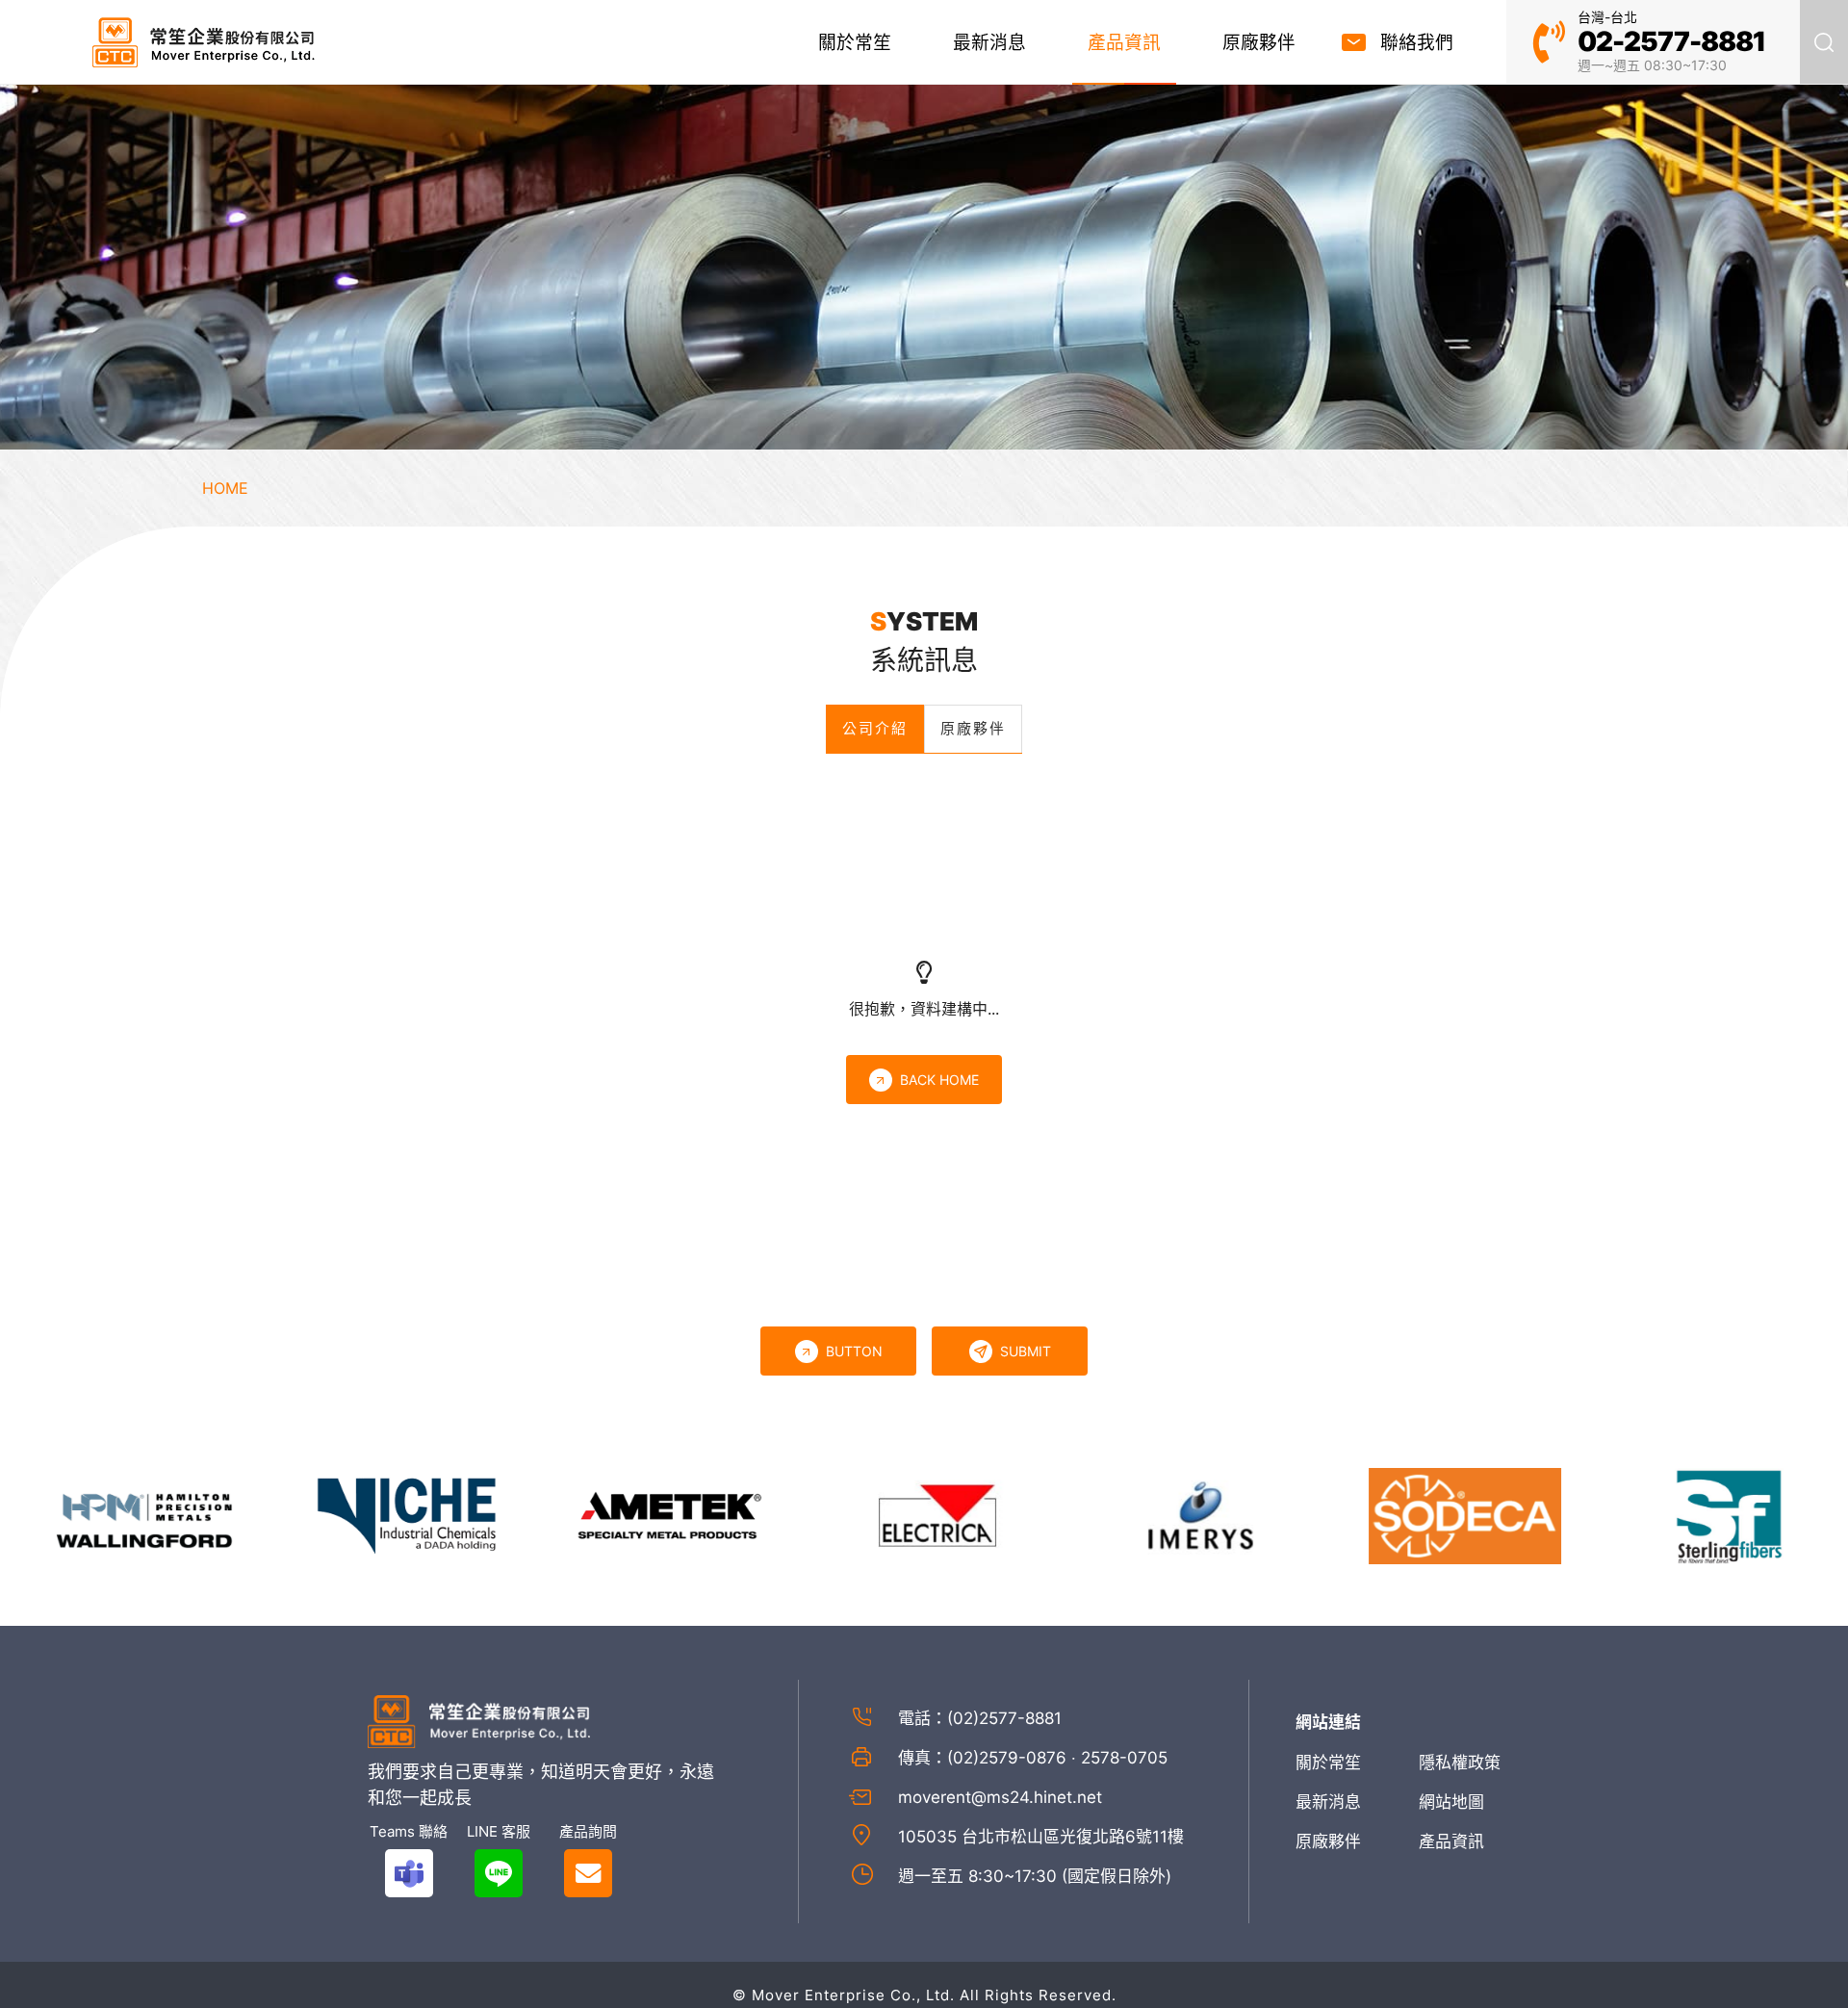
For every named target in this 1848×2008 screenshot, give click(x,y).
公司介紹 (875, 728)
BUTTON (854, 1351)
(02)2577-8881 (1004, 1718)
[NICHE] (359, 1514)
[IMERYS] (1150, 1514)
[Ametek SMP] (623, 1514)
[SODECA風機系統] (1415, 1514)
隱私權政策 (1460, 1763)
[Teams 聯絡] (409, 1873)
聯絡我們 (1417, 43)
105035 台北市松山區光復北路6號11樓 (1041, 1837)
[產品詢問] (588, 1873)
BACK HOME (939, 1080)
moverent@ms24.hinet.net (1000, 1797)
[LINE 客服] (498, 1873)
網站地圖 (1451, 1802)
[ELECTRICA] (886, 1514)
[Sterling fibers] (1679, 1514)
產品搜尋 (1824, 42)
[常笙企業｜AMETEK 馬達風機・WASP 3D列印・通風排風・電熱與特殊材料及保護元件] (204, 42)
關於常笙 (855, 43)
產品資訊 (1124, 43)
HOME (225, 488)
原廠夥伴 (1259, 43)
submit (1026, 1351)
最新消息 (989, 43)
